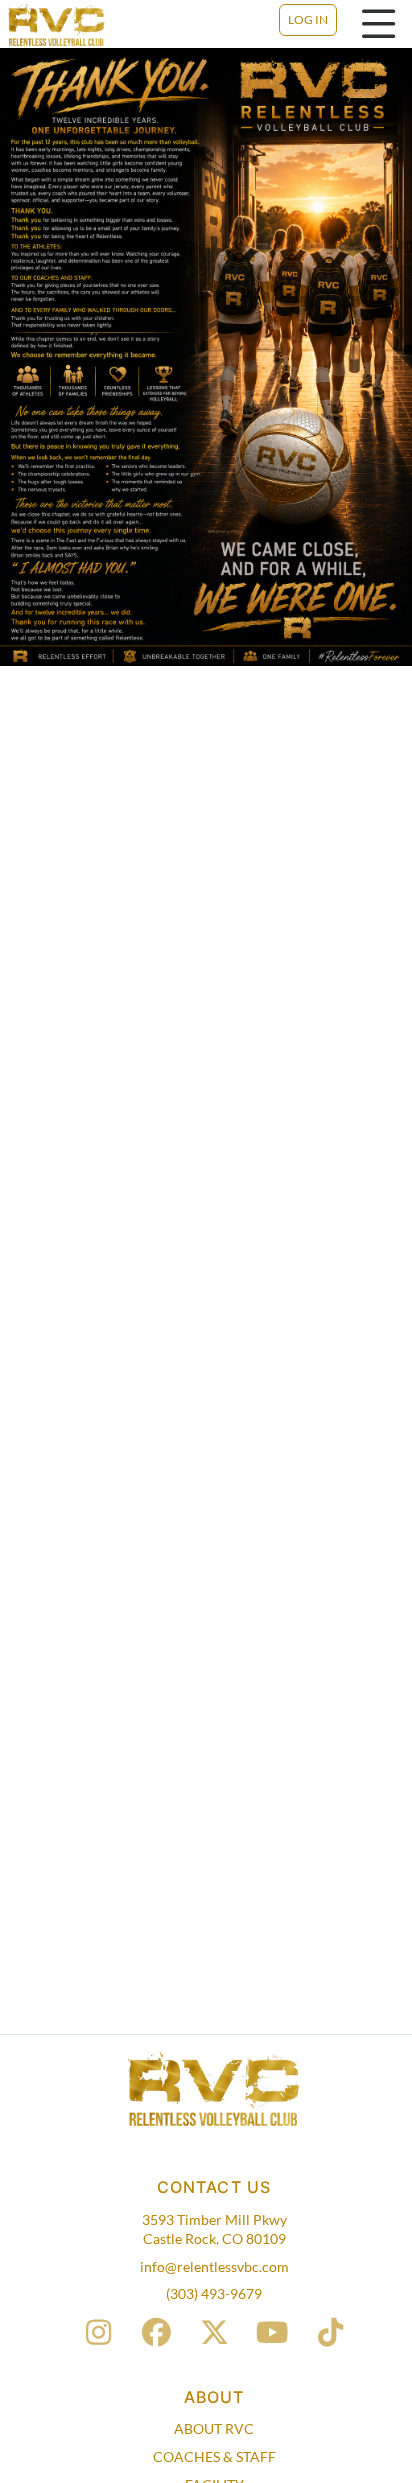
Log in (308, 19)
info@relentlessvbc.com (214, 2266)
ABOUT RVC (214, 2428)
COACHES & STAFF (214, 2456)
